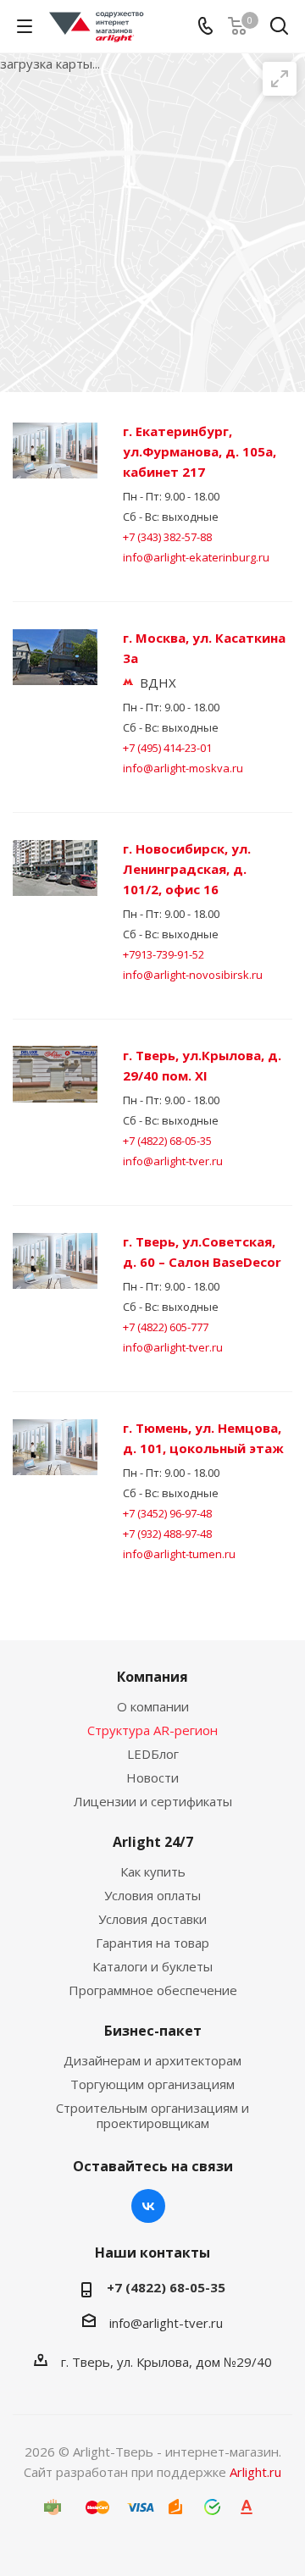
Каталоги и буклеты (152, 1966)
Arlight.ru (255, 2472)
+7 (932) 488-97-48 (167, 1534)
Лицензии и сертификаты (153, 1801)
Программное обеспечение (153, 1990)
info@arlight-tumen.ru (179, 1554)
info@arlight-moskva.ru (183, 768)
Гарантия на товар (152, 1943)
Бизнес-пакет (153, 2031)
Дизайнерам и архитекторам (152, 2060)
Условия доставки (152, 1919)
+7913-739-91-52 (164, 954)
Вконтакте (148, 2206)
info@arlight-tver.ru (173, 1161)
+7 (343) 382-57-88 (167, 537)
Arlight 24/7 (153, 1842)
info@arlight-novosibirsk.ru (193, 975)
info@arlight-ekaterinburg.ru (196, 557)
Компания (152, 1677)
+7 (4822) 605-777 (166, 1327)
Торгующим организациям (152, 2084)
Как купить (153, 1871)
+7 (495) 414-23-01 (167, 748)
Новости (152, 1777)
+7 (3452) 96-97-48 (167, 1513)
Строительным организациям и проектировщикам (152, 2115)
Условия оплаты (152, 1895)
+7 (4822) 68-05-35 (167, 1141)
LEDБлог (153, 1754)
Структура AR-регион (152, 1730)
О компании (153, 1706)
